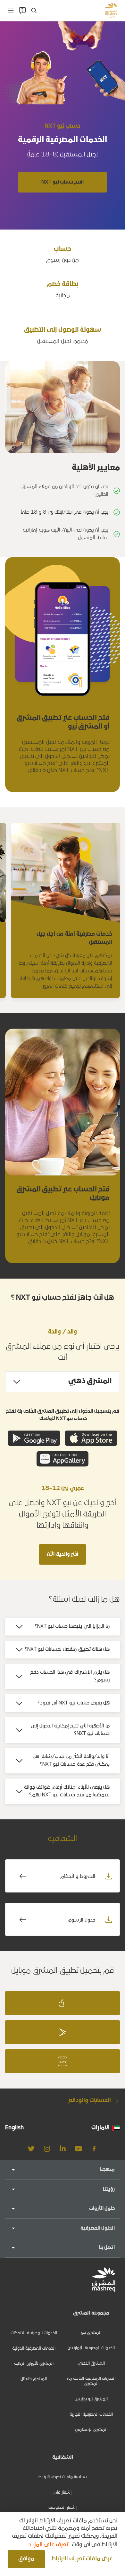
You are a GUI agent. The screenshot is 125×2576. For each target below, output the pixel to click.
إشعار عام (62, 2493)
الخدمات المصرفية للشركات (34, 2333)
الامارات (100, 2128)
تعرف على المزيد (48, 2545)
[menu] (11, 11)
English (14, 2128)
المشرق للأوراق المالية (34, 2364)
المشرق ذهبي (90, 1382)
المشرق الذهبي (91, 2364)
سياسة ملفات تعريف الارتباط (63, 2477)
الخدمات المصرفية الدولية (34, 2349)
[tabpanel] (63, 1440)
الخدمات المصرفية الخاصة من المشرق (91, 2381)
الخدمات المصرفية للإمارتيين (91, 2348)
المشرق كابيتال (34, 2379)
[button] (81, 2559)
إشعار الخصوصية (62, 2508)
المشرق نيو (91, 2333)
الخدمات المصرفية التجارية (91, 2415)
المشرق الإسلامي (91, 2430)
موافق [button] (26, 2559)
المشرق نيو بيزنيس (91, 2399)
